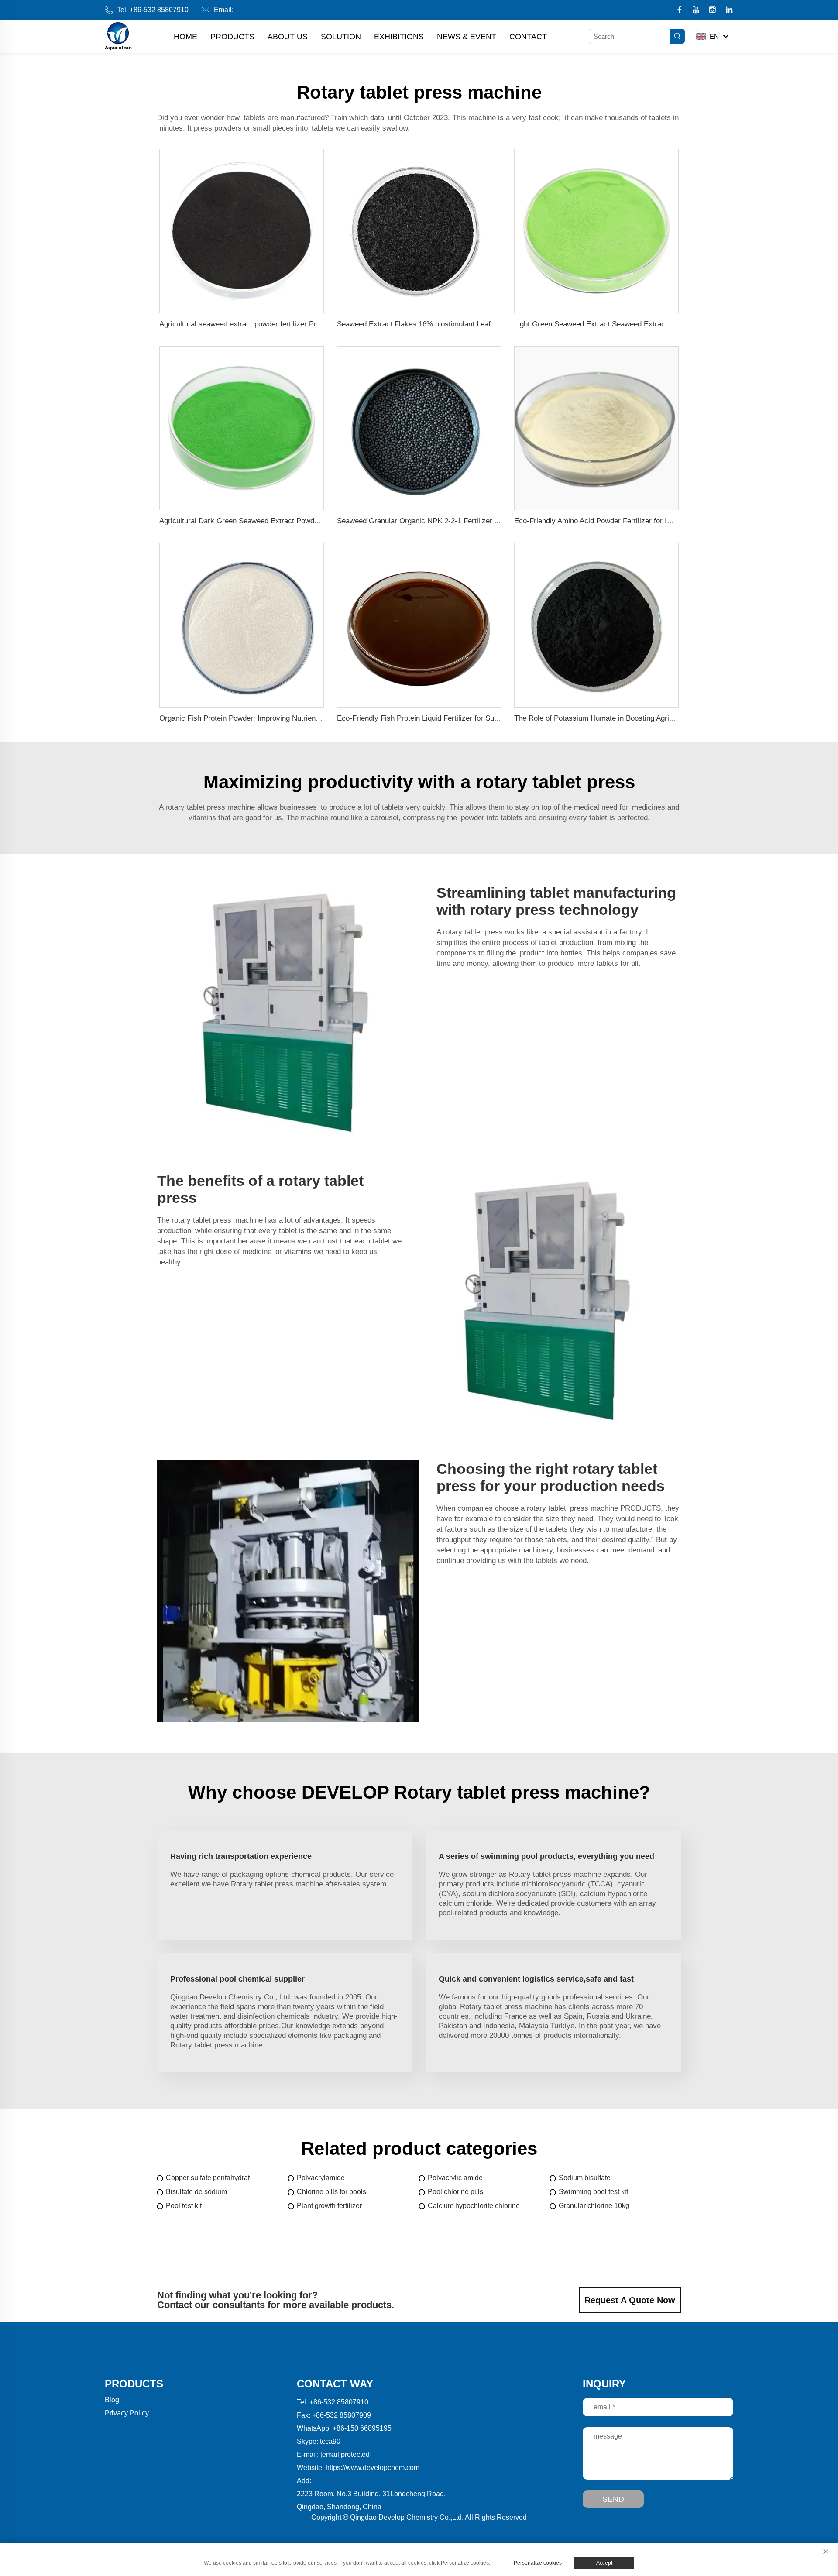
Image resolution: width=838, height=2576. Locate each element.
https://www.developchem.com (373, 2468)
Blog (112, 2400)
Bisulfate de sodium (196, 2192)
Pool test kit (184, 2206)
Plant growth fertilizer (329, 2206)
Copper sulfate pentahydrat (208, 2178)
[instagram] (713, 10)
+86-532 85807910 (159, 10)
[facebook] (680, 10)
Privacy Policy (127, 2413)
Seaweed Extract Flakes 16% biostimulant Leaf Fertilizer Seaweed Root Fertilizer (469, 324)
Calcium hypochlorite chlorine (474, 2206)
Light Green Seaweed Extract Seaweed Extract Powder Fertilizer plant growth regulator (656, 324)
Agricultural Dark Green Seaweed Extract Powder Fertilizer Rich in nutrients (283, 521)
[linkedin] (729, 10)
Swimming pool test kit (593, 2192)
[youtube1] (697, 10)
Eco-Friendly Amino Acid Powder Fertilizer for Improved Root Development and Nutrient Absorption (675, 521)
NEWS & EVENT (467, 37)
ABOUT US (288, 37)
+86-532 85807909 (342, 2415)
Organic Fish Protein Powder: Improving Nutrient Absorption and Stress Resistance (295, 718)
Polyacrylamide (321, 2178)
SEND (613, 2499)
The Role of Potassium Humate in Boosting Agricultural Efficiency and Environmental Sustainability (675, 718)
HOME (185, 37)
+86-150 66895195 (362, 2428)
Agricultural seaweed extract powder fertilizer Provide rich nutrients (269, 324)
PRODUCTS (232, 37)
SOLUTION (341, 37)
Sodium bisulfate (585, 2178)
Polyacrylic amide (455, 2178)
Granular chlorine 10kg (594, 2206)
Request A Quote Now (630, 2300)
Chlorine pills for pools (331, 2192)
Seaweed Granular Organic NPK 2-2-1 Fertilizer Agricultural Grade (445, 521)
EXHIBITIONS (399, 37)
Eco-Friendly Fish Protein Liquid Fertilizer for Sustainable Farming (445, 718)
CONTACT (528, 37)
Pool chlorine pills (455, 2192)
